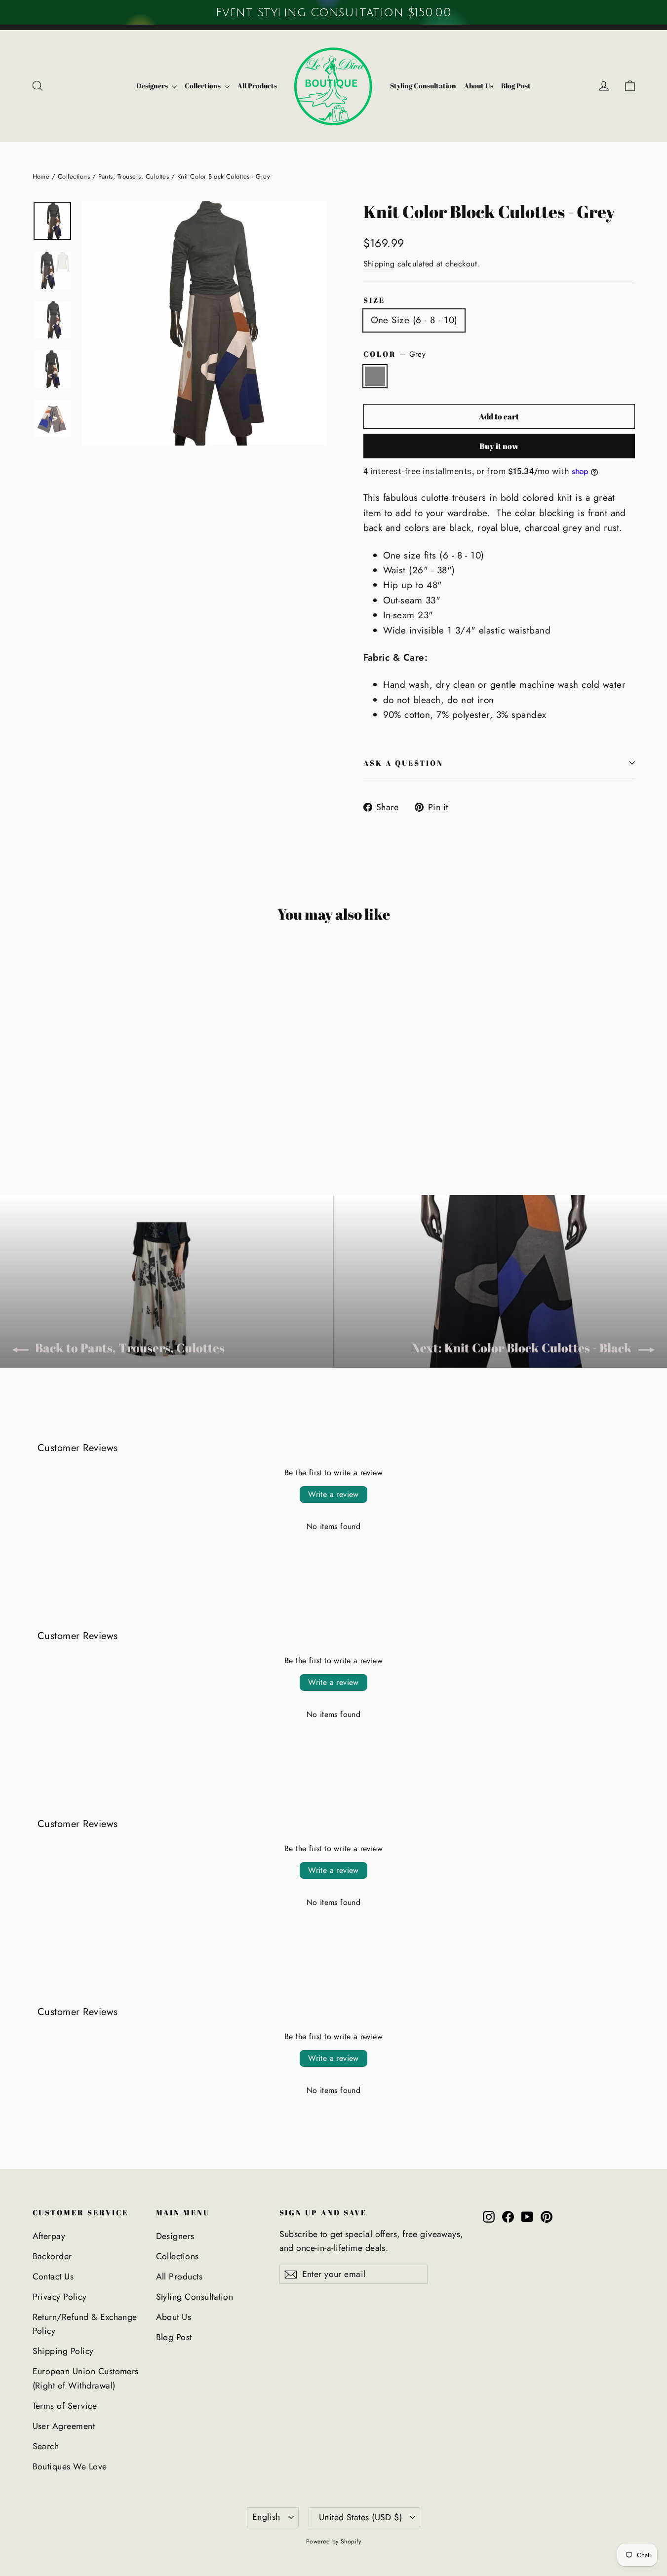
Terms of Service (65, 2406)
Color (395, 354)
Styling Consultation (423, 86)
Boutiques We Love (70, 2466)
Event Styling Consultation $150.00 (333, 12)
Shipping (379, 264)
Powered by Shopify (334, 2541)
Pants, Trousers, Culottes (134, 176)
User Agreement (64, 2426)
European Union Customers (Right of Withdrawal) (86, 2378)
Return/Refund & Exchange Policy (85, 2324)
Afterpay (49, 2236)
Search (46, 2446)
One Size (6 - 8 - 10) (414, 320)
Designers (153, 86)
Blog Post (516, 86)
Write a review (333, 1494)
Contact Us (53, 2277)
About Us (479, 86)
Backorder (52, 2256)
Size (374, 300)
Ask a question (404, 763)
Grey (375, 376)
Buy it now (499, 446)
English (266, 2517)
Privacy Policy (60, 2297)
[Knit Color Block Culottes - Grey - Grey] (39, 1120)
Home (41, 176)
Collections (203, 86)
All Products (257, 86)
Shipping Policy (63, 2351)
